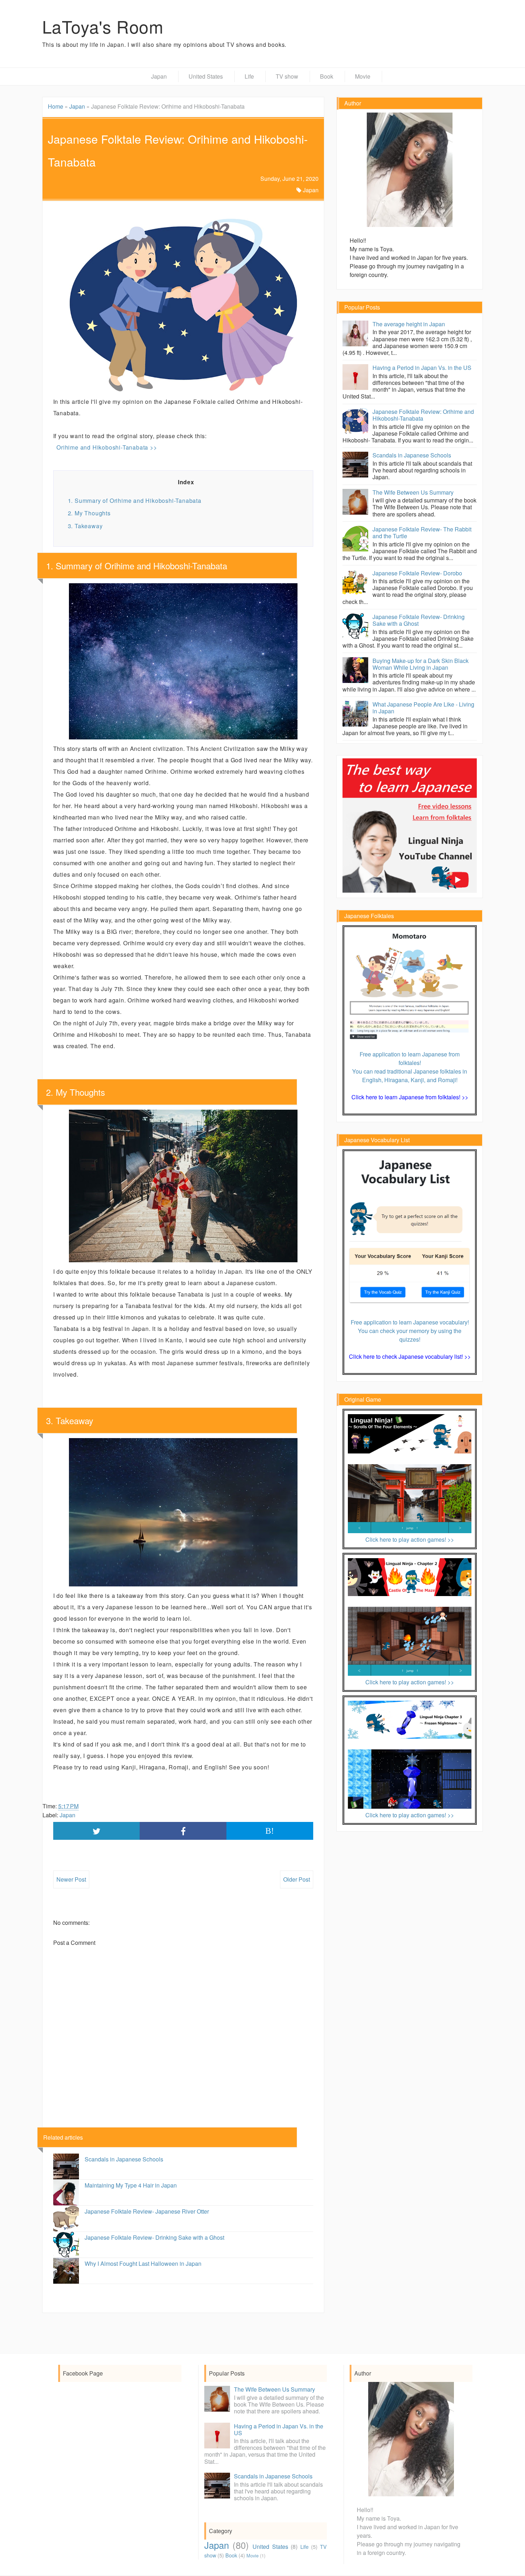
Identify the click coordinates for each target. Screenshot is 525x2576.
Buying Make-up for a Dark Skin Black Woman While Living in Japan (421, 664)
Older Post (297, 1879)
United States (206, 76)
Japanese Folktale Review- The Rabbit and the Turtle (422, 532)
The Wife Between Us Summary (413, 492)
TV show (287, 76)
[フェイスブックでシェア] (183, 1831)
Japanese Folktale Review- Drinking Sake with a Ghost (154, 2237)
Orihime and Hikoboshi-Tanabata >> (107, 447)
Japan (159, 76)
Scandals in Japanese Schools (124, 2159)
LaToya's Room (103, 26)
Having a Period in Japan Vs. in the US (422, 368)
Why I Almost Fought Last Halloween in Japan (143, 2263)
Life (249, 76)
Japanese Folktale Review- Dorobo (417, 573)
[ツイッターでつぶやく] (97, 1831)
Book (327, 76)
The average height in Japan (409, 324)
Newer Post (71, 1879)
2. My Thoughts (89, 513)
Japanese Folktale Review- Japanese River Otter (147, 2211)
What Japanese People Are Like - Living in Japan (423, 708)
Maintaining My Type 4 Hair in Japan (131, 2185)
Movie (363, 76)
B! (270, 1831)
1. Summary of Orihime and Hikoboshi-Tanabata (135, 501)
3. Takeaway (85, 526)
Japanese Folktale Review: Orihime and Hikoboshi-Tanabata (423, 415)
